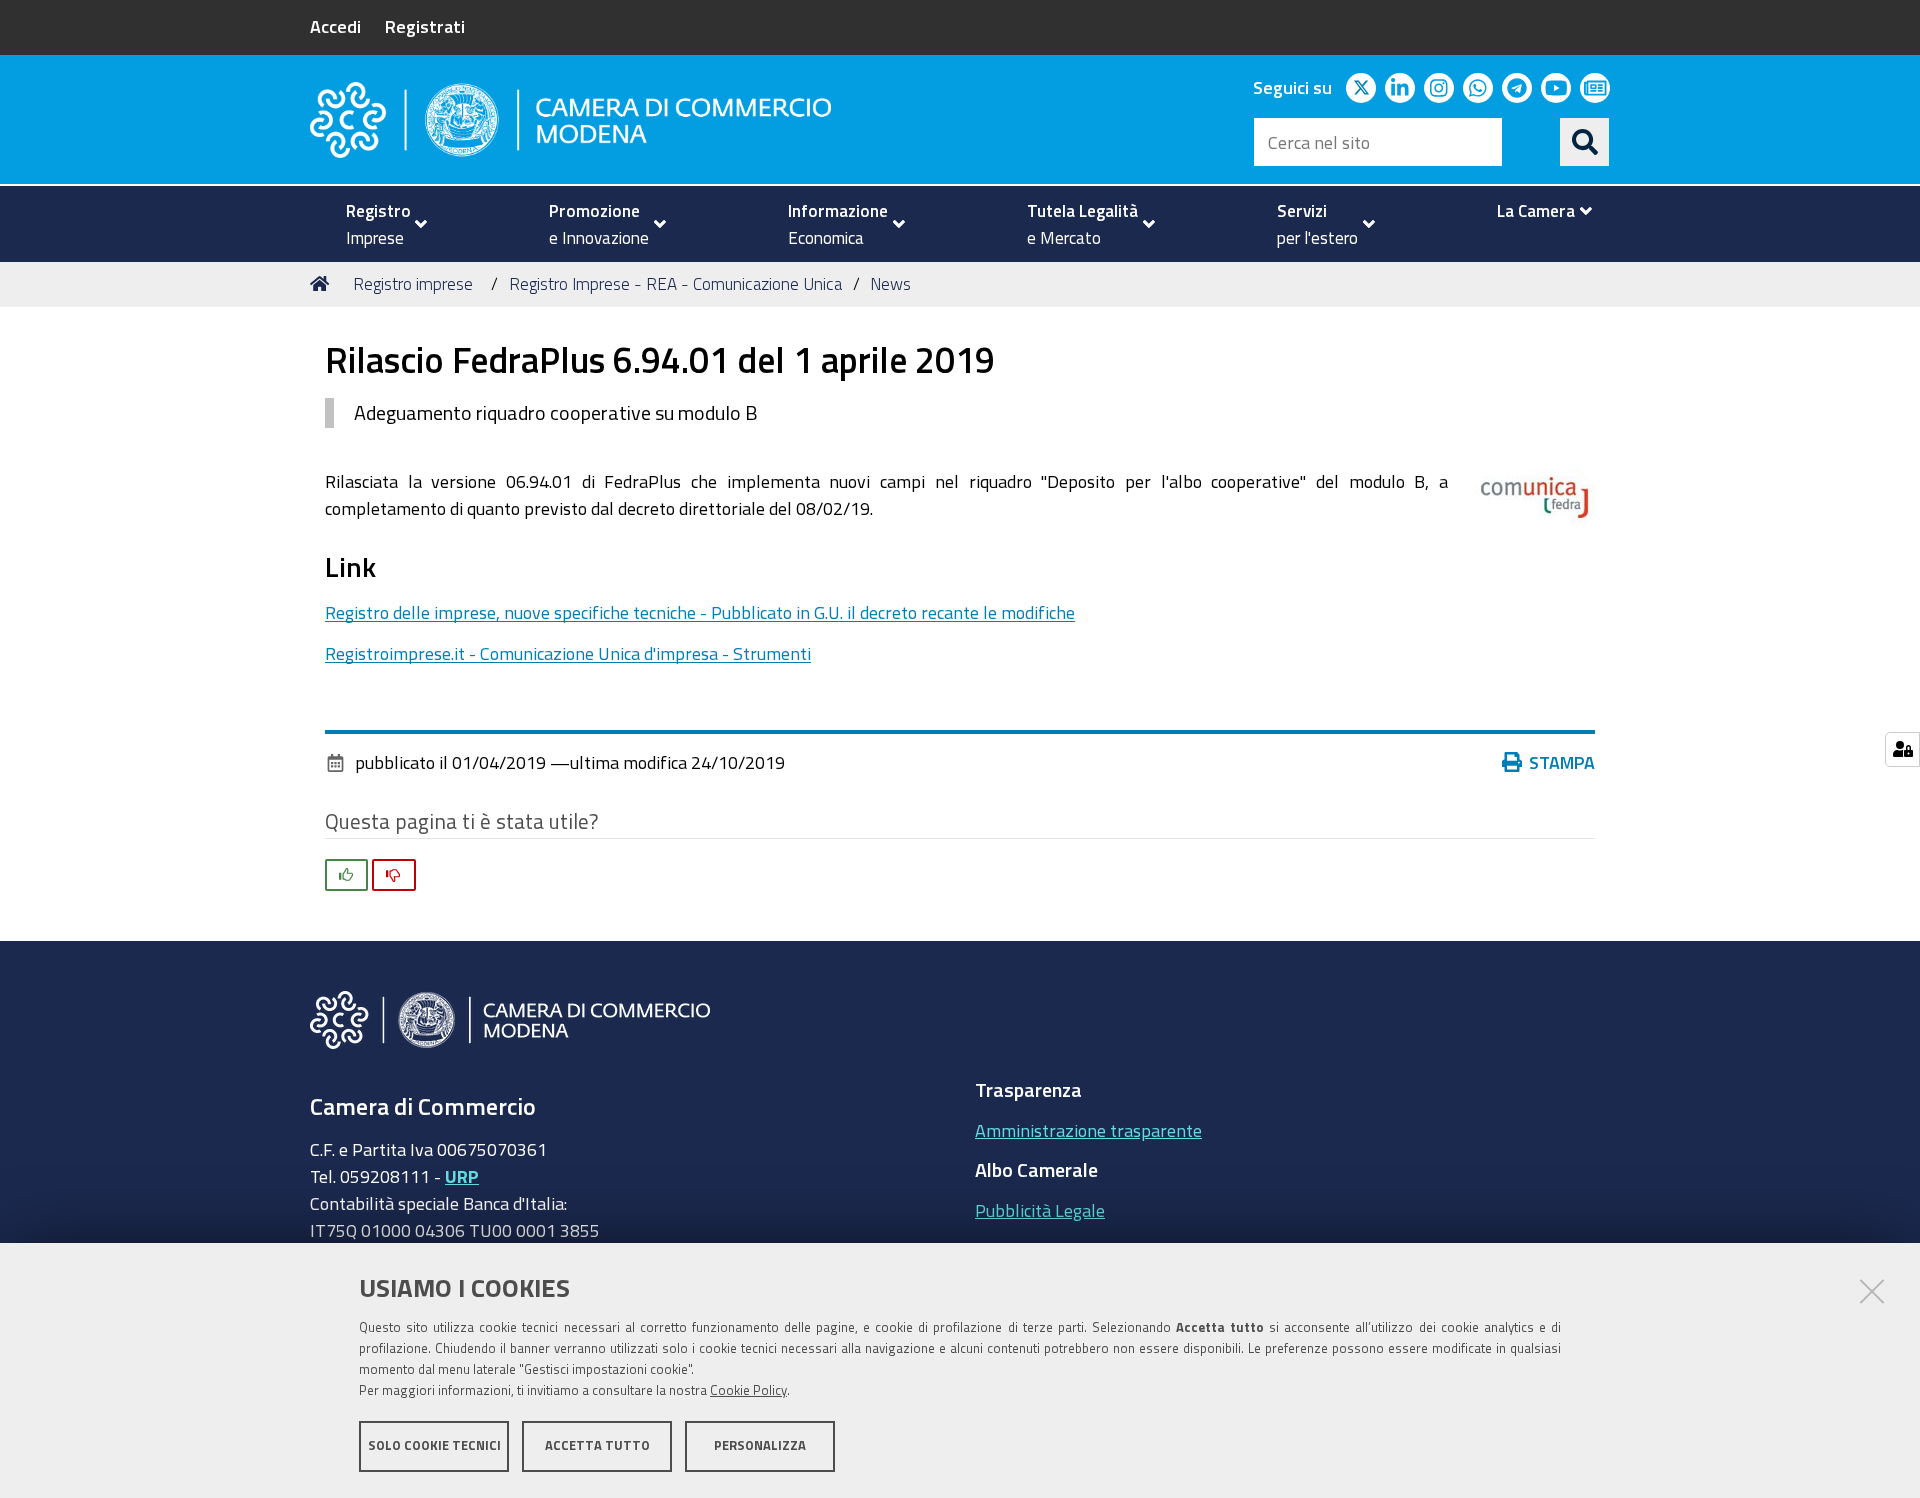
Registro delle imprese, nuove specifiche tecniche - (700, 612)
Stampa (1562, 762)
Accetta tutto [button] (597, 1445)
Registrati (425, 26)
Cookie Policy (748, 1390)
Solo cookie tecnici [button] (434, 1445)
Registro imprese (413, 283)
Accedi (335, 26)
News (890, 283)
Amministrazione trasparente (1088, 1130)
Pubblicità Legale (1040, 1210)
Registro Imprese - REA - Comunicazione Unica (675, 283)
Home (323, 284)
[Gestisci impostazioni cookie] (1902, 749)
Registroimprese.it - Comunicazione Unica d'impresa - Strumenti (568, 653)
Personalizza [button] (760, 1445)
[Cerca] (1585, 142)
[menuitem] (378, 224)
